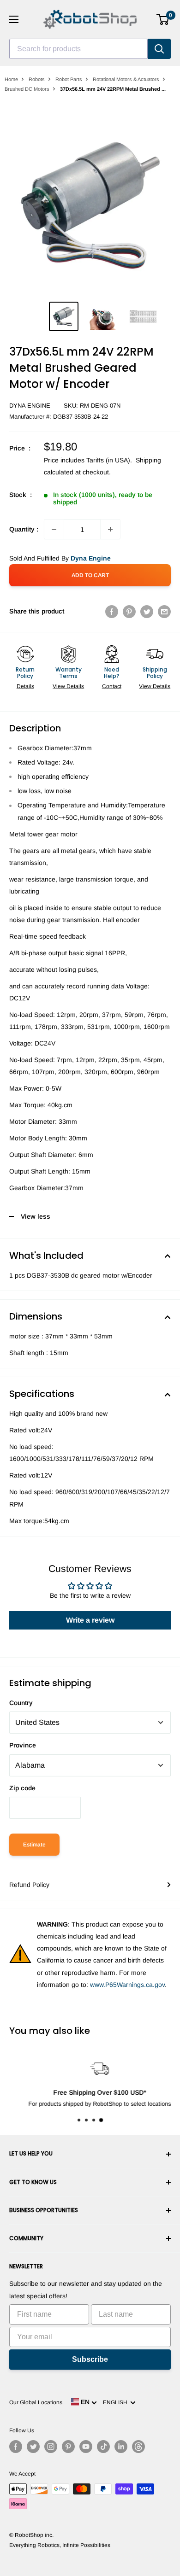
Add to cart (90, 575)
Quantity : (24, 529)
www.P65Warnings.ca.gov (127, 1985)
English (117, 2402)
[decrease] (54, 529)
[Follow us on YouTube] (86, 2447)
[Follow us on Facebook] (16, 2447)
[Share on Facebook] (112, 611)
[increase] (110, 529)
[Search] (159, 49)
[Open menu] (14, 19)
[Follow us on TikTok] (103, 2447)
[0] (163, 19)
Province (23, 1745)
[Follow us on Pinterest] (68, 2447)
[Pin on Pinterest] (129, 611)
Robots (37, 79)
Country (21, 1703)
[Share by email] (164, 611)
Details (25, 686)
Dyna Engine (30, 406)
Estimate (34, 1845)
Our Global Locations (36, 2402)
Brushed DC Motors (27, 89)
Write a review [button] (90, 1620)
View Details (68, 686)
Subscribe (90, 2359)
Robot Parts (69, 79)
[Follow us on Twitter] (33, 2447)
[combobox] (78, 49)
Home (11, 79)
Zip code (22, 1788)
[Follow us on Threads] (138, 2447)
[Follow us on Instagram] (51, 2447)
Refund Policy (29, 1885)
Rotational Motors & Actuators (126, 79)
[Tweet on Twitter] (147, 611)
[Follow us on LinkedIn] (121, 2447)
